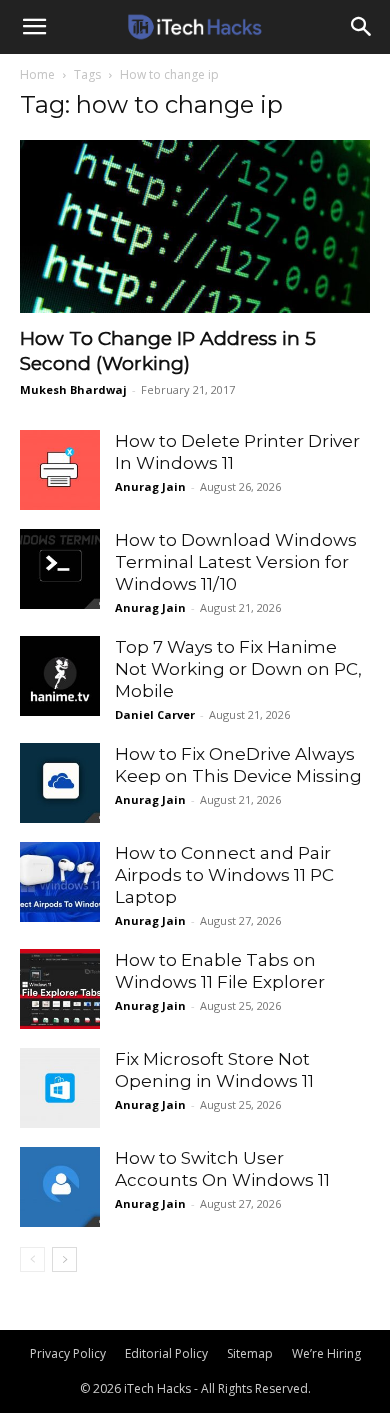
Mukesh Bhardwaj (73, 389)
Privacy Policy (68, 1353)
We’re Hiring (326, 1353)
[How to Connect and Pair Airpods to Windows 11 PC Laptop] (60, 882)
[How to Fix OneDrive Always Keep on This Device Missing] (60, 783)
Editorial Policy (166, 1353)
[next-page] (64, 1259)
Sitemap (250, 1353)
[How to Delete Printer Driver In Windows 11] (60, 470)
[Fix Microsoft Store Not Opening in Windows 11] (60, 1088)
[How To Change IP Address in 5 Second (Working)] (195, 226)
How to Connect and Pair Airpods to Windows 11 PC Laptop (224, 875)
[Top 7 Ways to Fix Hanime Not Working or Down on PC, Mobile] (60, 676)
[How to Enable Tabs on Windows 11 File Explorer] (60, 989)
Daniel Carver (155, 714)
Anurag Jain (150, 486)
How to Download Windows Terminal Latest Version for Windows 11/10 (236, 562)
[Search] (362, 27)
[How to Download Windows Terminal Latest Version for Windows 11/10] (60, 569)
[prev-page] (32, 1259)
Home (37, 74)
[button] (34, 27)
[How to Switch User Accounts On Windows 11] (60, 1187)
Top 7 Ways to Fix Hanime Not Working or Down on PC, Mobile (238, 669)
